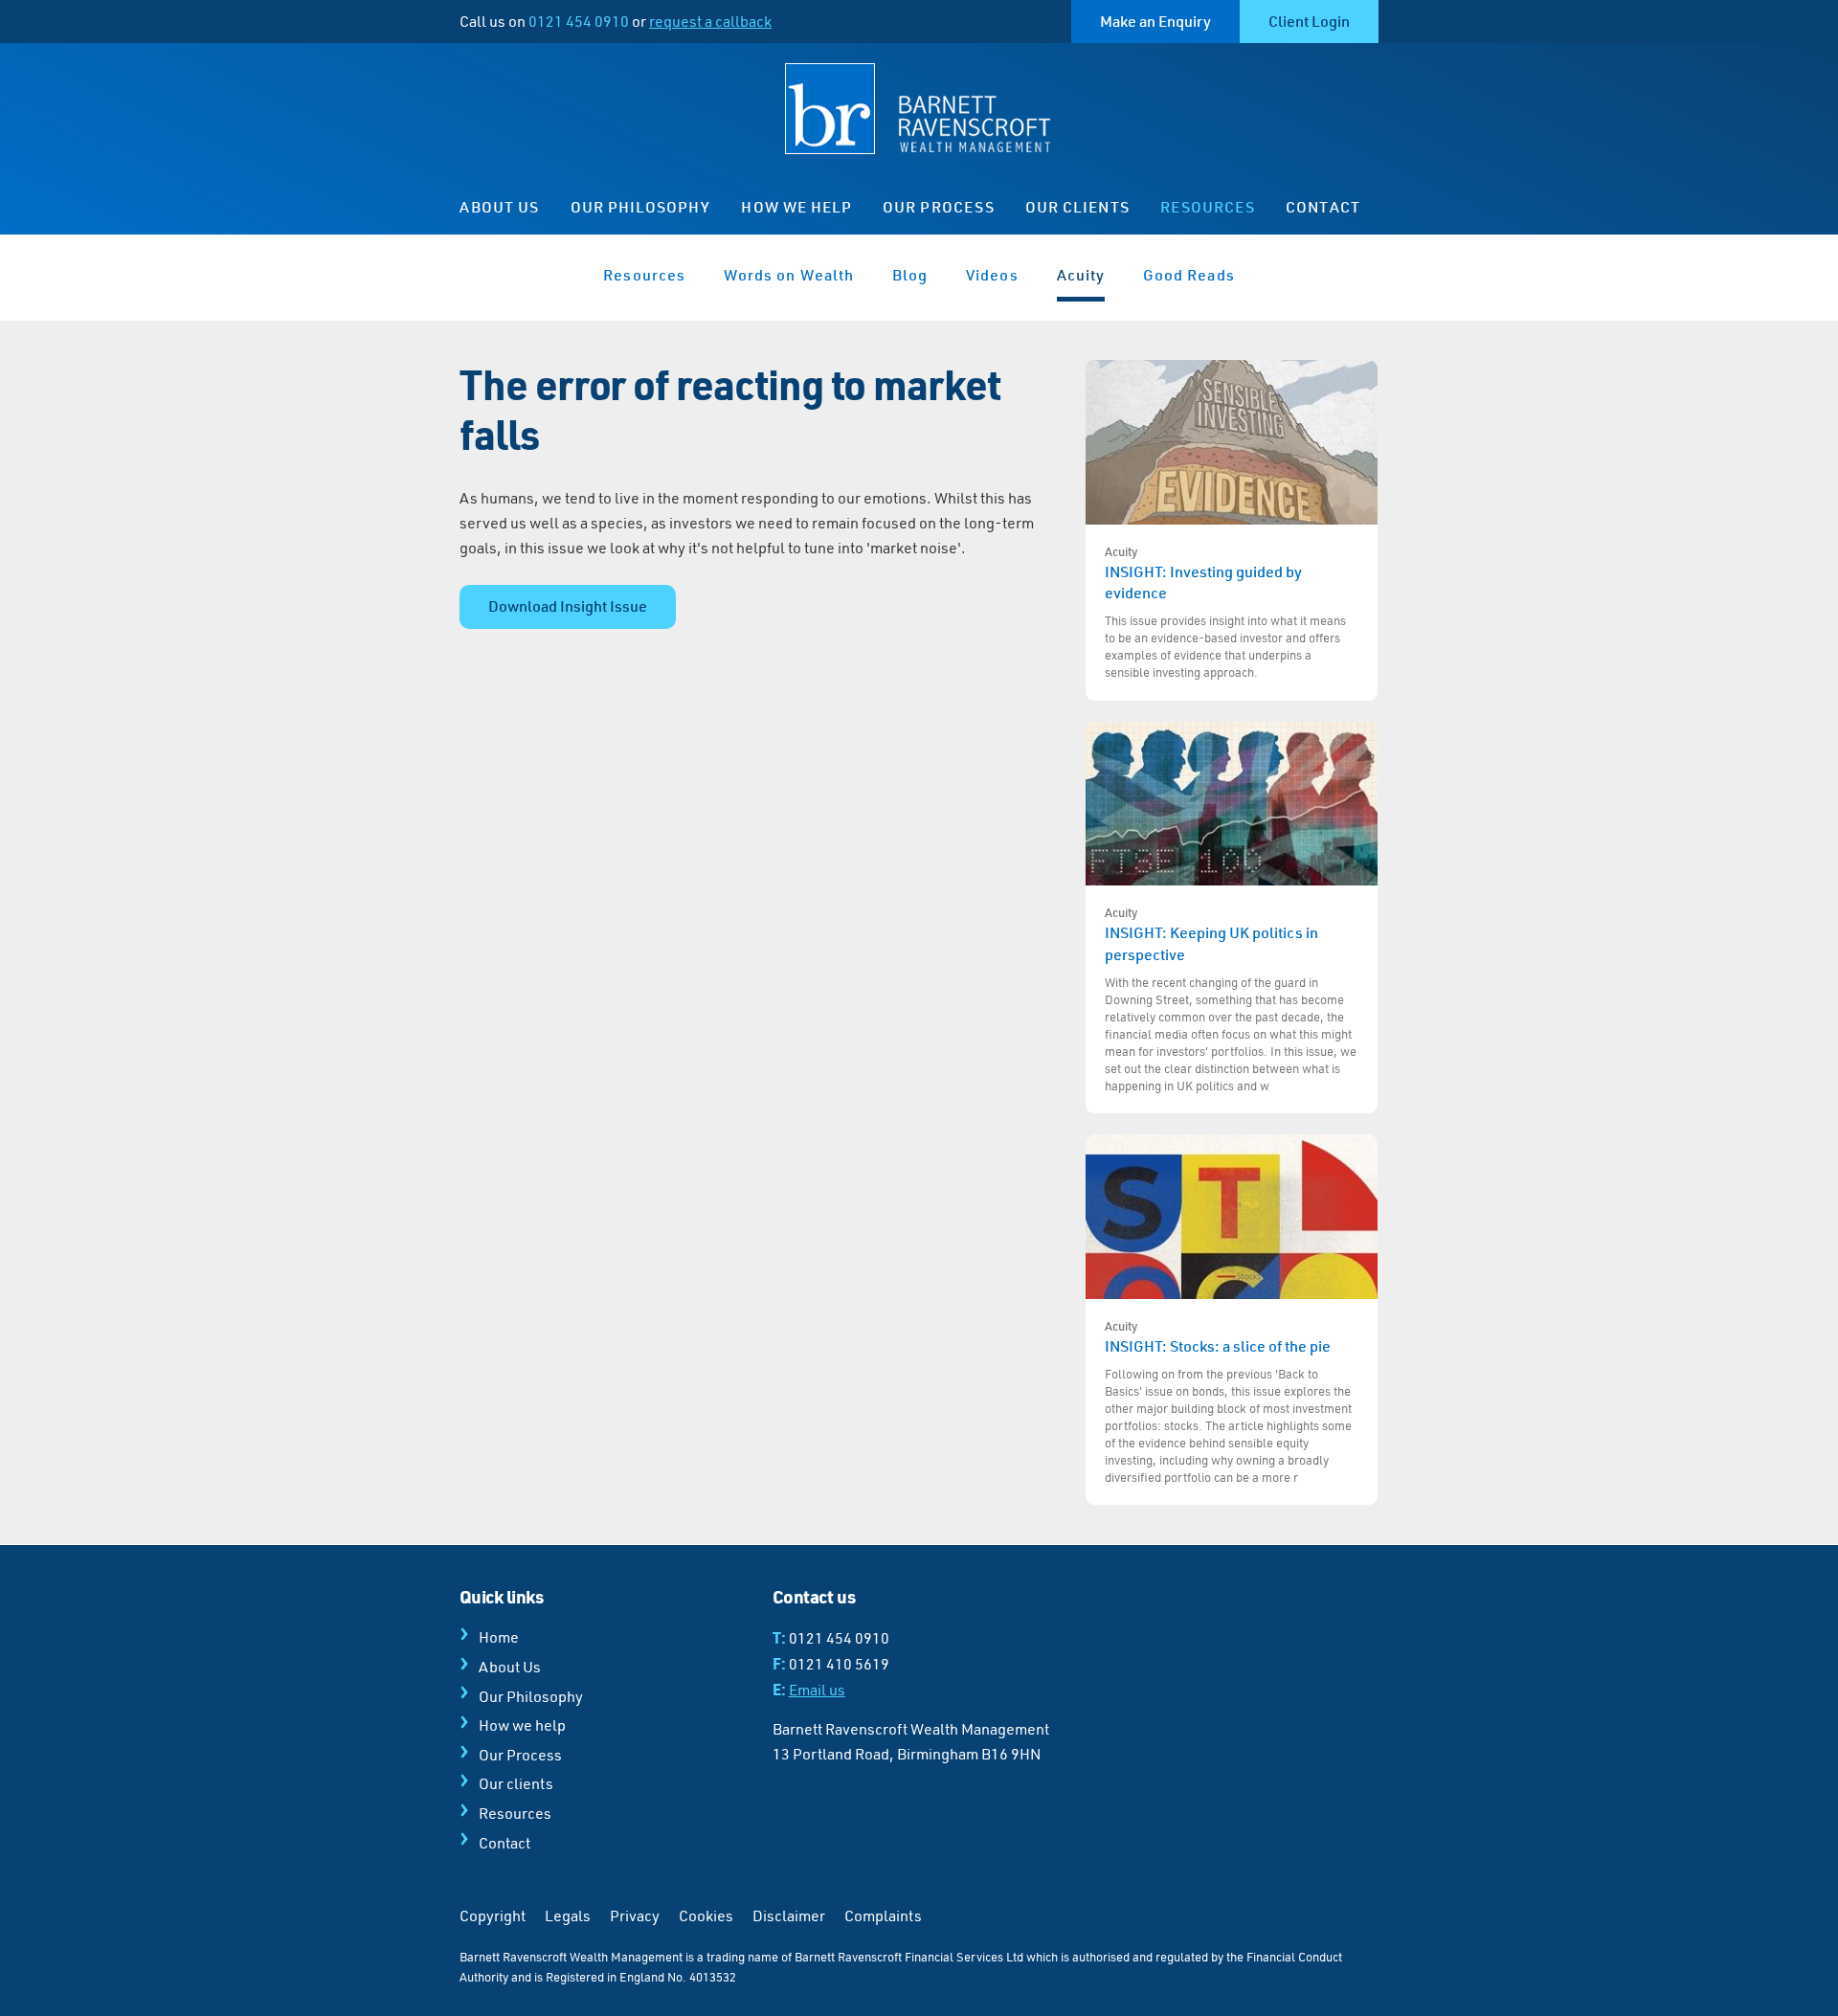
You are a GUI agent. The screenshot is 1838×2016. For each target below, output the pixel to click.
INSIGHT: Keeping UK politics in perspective (1231, 998)
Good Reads (1189, 275)
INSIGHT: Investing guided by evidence (1225, 612)
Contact (1322, 207)
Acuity (1081, 275)
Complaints (883, 1915)
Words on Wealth (789, 275)
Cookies (706, 1915)
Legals (568, 1915)
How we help (796, 207)
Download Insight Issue (568, 606)
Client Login (1309, 21)
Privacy (635, 1915)
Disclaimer (789, 1915)
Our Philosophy (641, 207)
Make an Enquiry (1155, 21)
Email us (817, 1690)
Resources (1208, 207)
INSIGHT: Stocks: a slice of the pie (1228, 1401)
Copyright (493, 1915)
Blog (910, 275)
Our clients (1077, 207)
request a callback (710, 21)
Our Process (939, 207)
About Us (500, 207)
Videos (992, 275)
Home (499, 1637)
